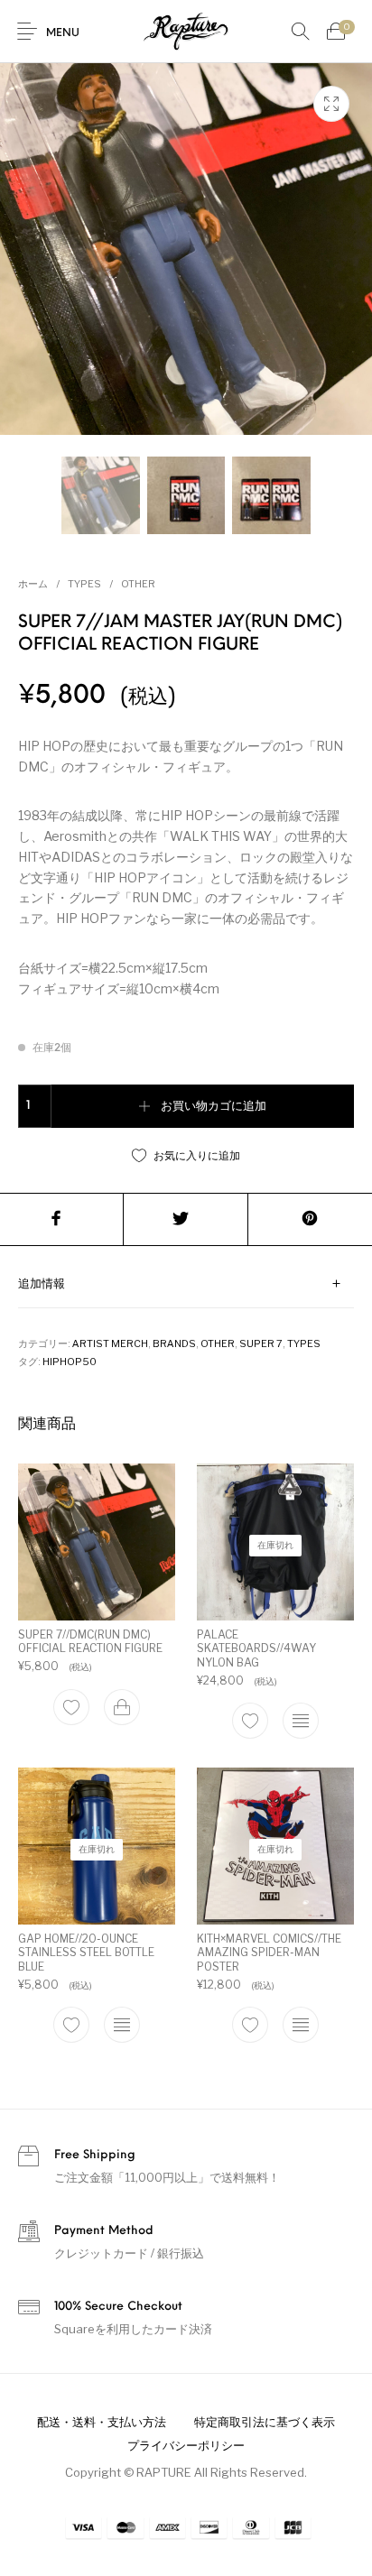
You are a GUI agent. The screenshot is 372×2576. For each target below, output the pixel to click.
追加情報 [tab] (42, 1284)
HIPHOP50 (70, 1362)
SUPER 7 (261, 1343)
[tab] (186, 1284)
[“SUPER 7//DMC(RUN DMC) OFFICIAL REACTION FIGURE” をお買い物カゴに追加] (122, 1707)
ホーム (33, 584)
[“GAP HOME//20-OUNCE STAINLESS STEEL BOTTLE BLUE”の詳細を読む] (122, 2026)
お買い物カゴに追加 (214, 1107)
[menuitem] (101, 2422)
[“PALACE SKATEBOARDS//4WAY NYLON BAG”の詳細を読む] (301, 1721)
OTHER (138, 584)
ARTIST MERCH (110, 1343)
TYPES (84, 584)
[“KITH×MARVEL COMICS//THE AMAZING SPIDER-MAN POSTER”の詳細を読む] (301, 2026)
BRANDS (174, 1343)
